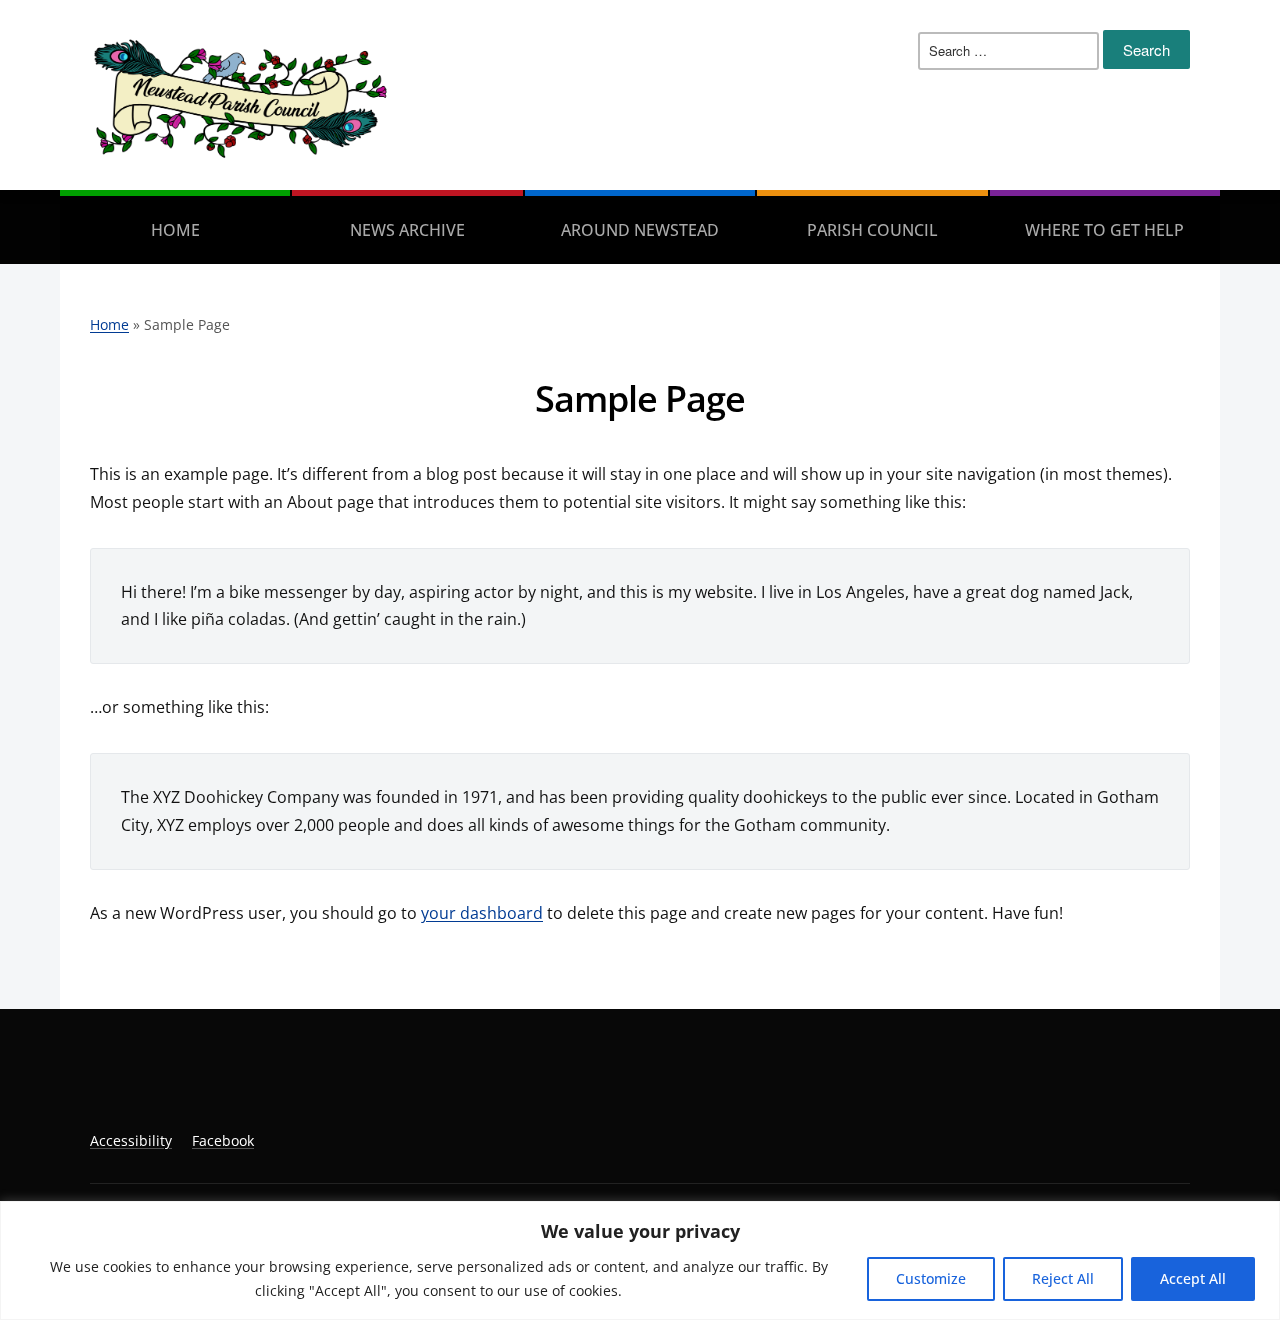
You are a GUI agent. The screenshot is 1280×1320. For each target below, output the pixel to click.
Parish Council (872, 230)
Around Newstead (640, 230)
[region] (640, 1260)
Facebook (223, 1140)
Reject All (1063, 1278)
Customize (931, 1278)
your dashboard (482, 913)
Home (175, 230)
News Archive (407, 230)
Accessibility (131, 1140)
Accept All (1193, 1278)
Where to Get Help (1104, 230)
